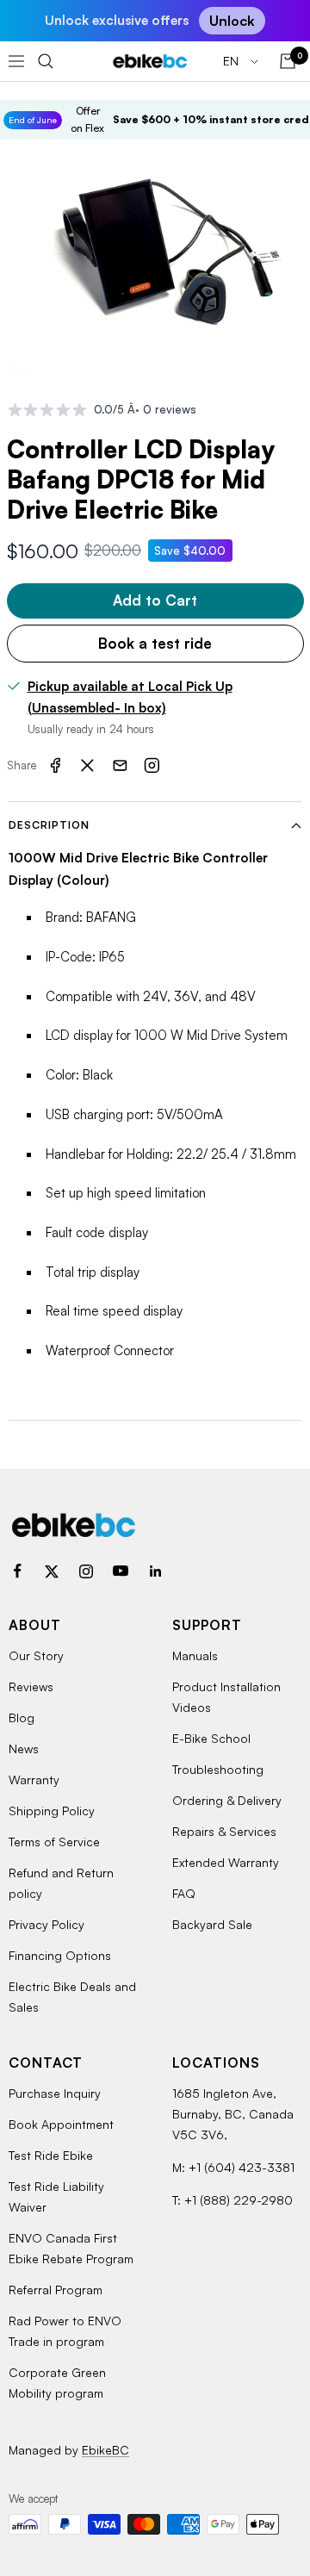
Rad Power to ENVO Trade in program (65, 2331)
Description (49, 825)
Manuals (195, 1655)
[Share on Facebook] (55, 766)
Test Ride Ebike (51, 2155)
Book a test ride (155, 643)
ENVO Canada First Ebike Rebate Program (71, 2248)
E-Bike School (211, 1738)
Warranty (34, 1780)
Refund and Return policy (61, 1883)
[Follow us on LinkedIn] (155, 1571)
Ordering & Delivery (227, 1800)
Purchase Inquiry (55, 2093)
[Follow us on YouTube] (121, 1571)
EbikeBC (105, 2450)
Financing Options (60, 1955)
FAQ (184, 1893)
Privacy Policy (46, 1924)
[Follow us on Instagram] (86, 1571)
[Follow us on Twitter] (52, 1571)
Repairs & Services (224, 1831)
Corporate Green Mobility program (57, 2383)
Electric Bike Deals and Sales (72, 1997)
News (24, 1748)
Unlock (232, 21)
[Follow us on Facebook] (17, 1571)
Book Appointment (61, 2124)
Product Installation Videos (226, 1697)
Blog (22, 1717)
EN (232, 61)
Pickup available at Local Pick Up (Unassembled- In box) (130, 697)
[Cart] (288, 61)
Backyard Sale (212, 1924)
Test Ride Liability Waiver (56, 2196)
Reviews (31, 1686)
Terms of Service (54, 1842)
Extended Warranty (226, 1862)
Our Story (36, 1655)
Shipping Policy (52, 1811)
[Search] (46, 61)
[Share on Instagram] (152, 766)
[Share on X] (88, 766)
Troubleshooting (218, 1769)
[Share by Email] (120, 766)
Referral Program (56, 2290)
